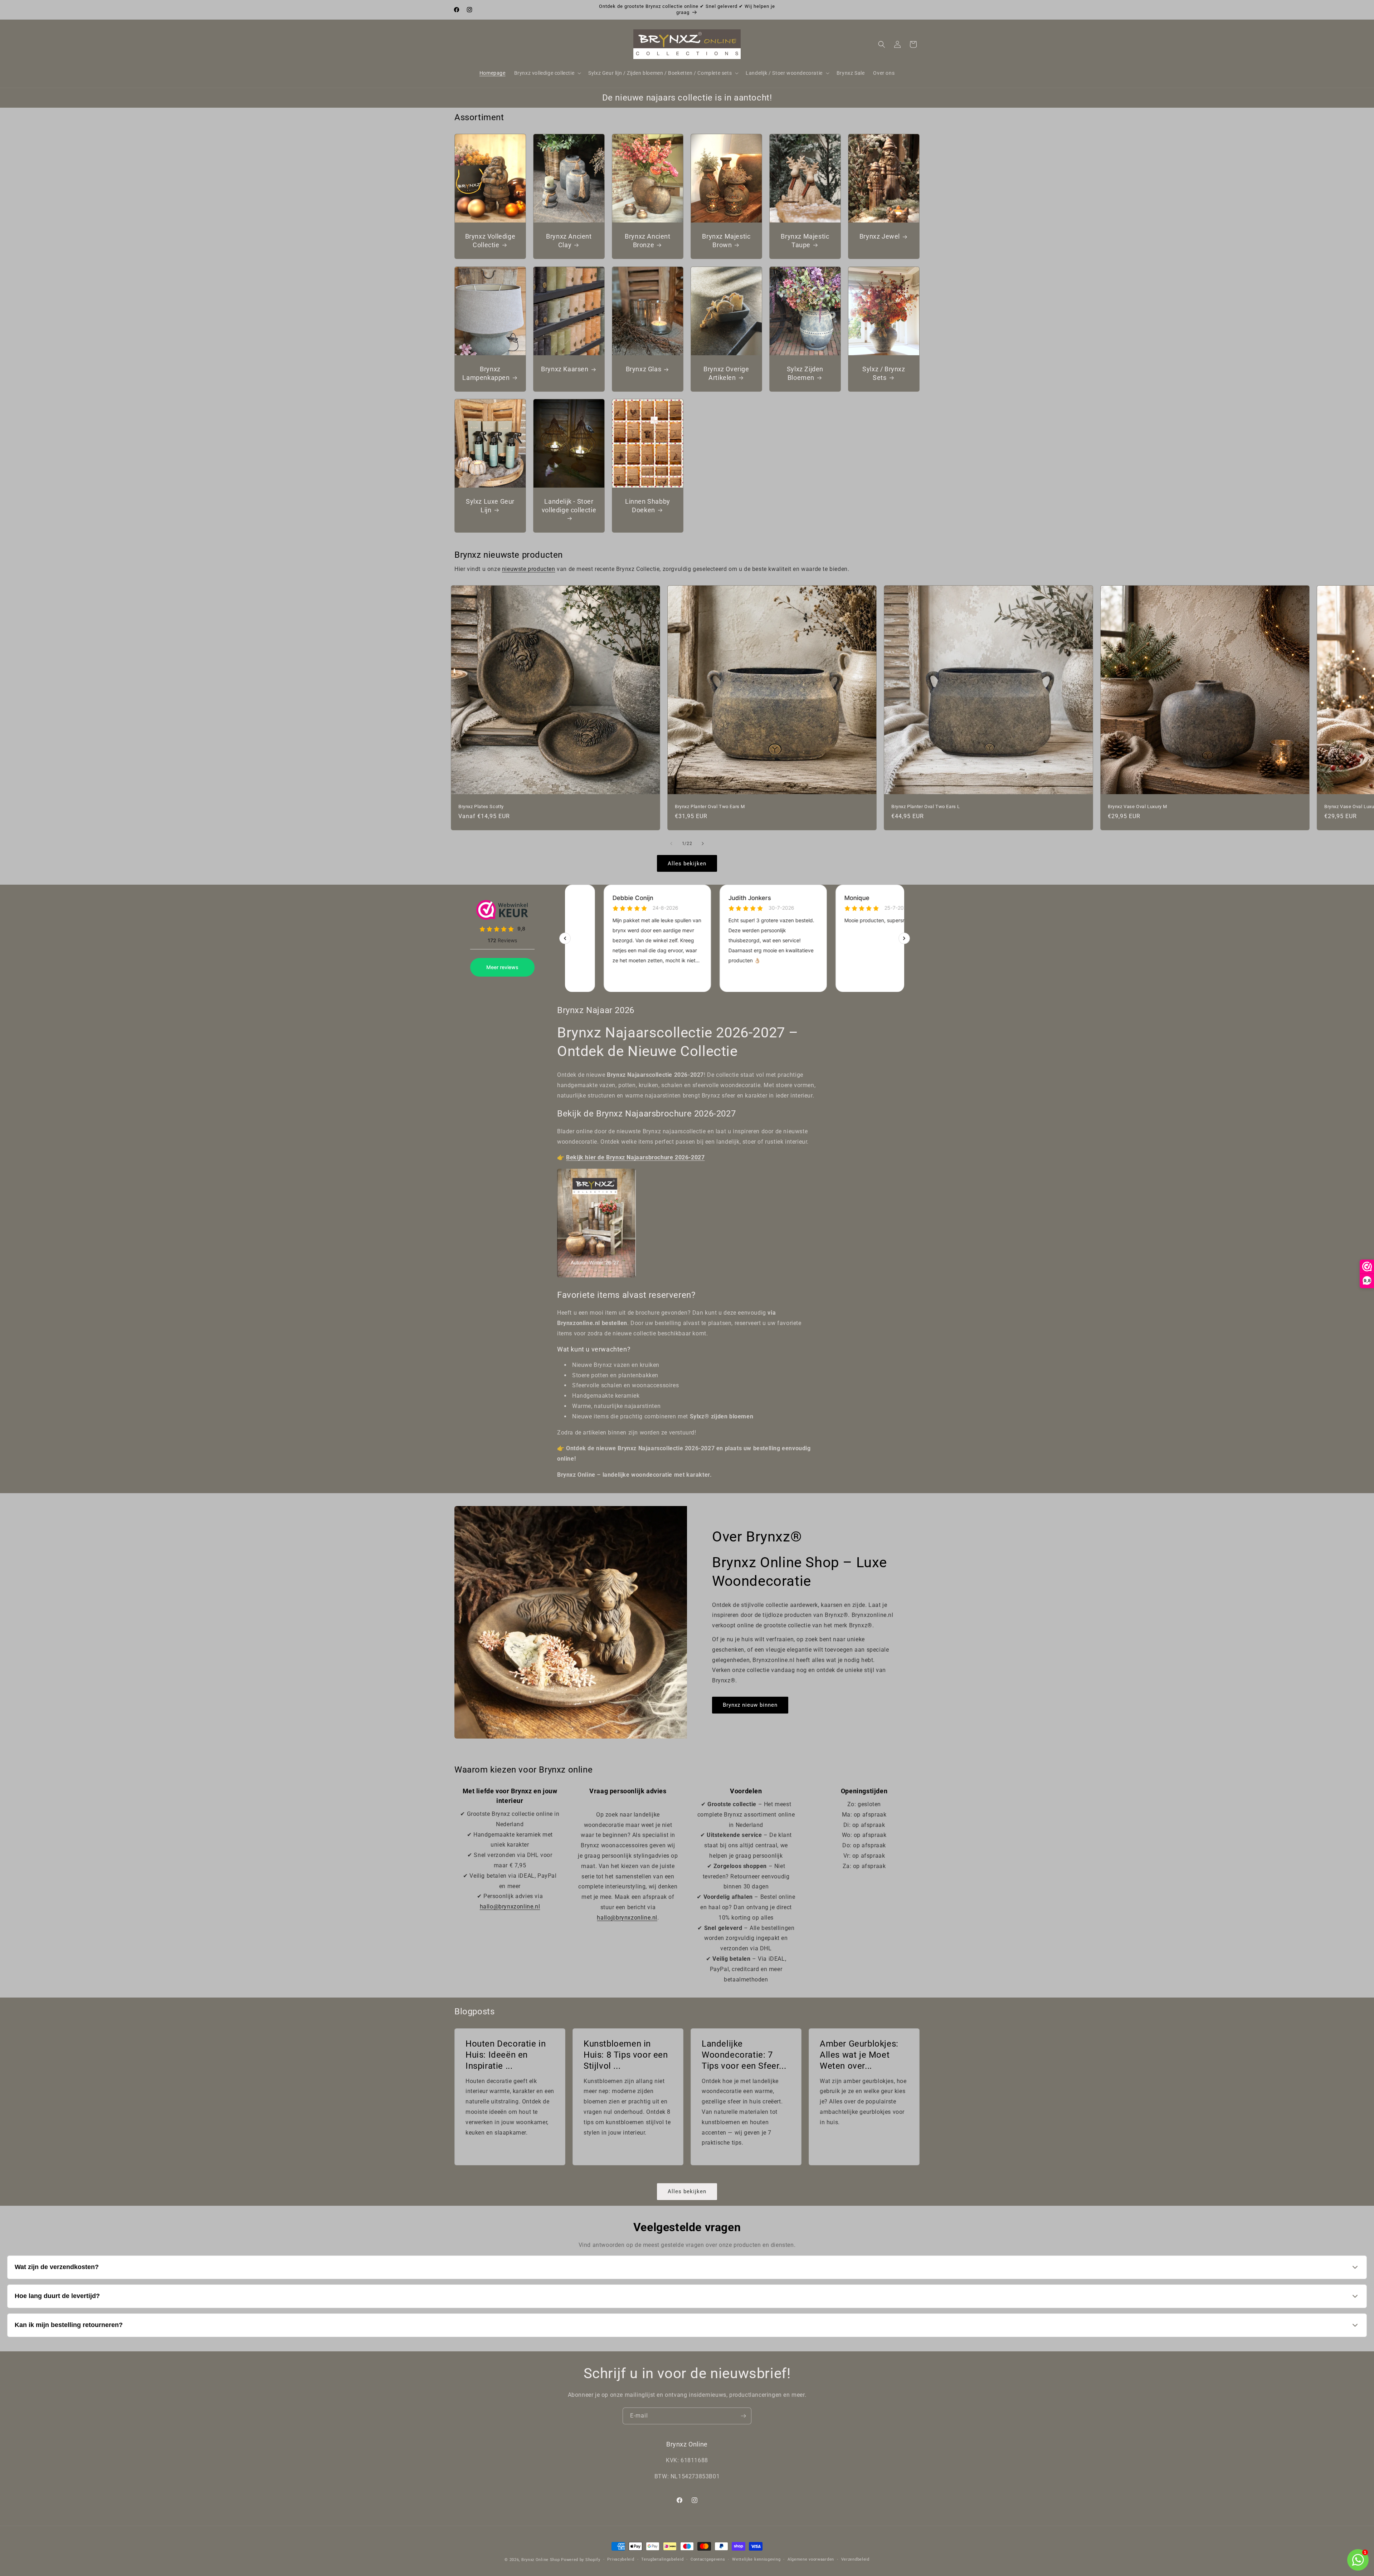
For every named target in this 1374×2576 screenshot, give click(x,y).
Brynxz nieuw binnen (750, 1705)
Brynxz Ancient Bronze (647, 241)
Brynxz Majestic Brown (726, 241)
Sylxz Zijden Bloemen (805, 373)
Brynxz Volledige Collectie (490, 241)
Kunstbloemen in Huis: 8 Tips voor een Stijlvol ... (626, 2055)
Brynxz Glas (643, 369)
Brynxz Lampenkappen (486, 373)
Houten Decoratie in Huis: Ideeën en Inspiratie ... (506, 2055)
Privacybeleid (621, 2559)
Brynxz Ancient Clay (569, 241)
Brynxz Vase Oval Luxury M (1137, 806)
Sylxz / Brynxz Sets (884, 373)
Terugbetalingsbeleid (662, 2559)
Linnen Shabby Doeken (648, 505)
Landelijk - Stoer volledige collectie (569, 505)
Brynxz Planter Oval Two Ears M (710, 806)
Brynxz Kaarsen (565, 369)
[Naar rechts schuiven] (703, 844)
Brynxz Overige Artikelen (726, 373)
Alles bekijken (687, 864)
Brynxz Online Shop (541, 2560)
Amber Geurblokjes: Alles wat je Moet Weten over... (859, 2055)
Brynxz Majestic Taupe (805, 241)
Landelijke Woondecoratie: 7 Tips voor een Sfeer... (744, 2055)
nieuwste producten (529, 569)
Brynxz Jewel (879, 237)
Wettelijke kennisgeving (756, 2559)
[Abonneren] (743, 2416)
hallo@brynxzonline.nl (510, 1907)
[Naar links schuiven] (671, 844)
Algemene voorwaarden (811, 2559)
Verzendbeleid (855, 2559)
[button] (547, 73)
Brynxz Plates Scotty (481, 806)
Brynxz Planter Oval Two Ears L (926, 806)
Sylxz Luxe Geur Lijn (490, 505)
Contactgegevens (708, 2559)
